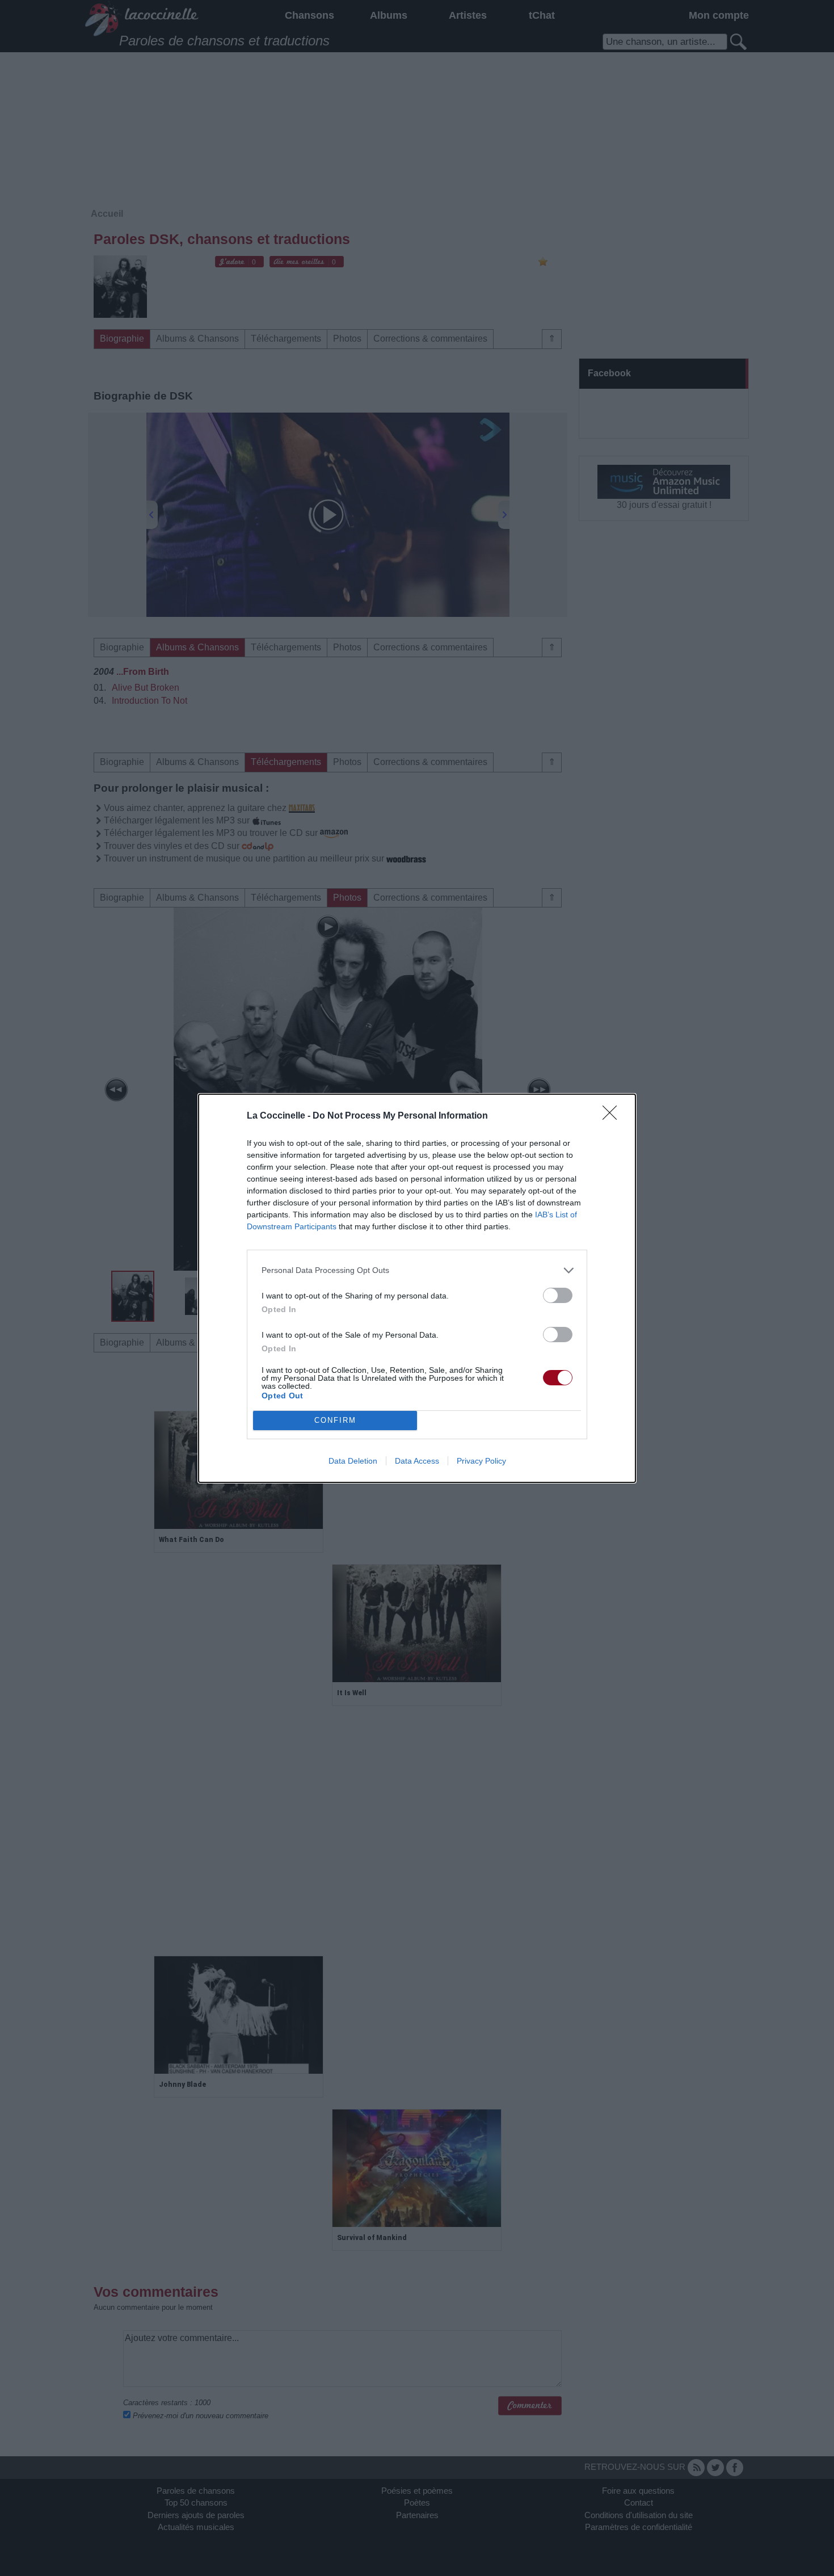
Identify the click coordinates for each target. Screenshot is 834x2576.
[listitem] (417, 1270)
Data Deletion (353, 1461)
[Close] (613, 1116)
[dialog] (417, 1288)
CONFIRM (335, 1420)
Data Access (417, 1461)
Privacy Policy (481, 1461)
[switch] (558, 1295)
